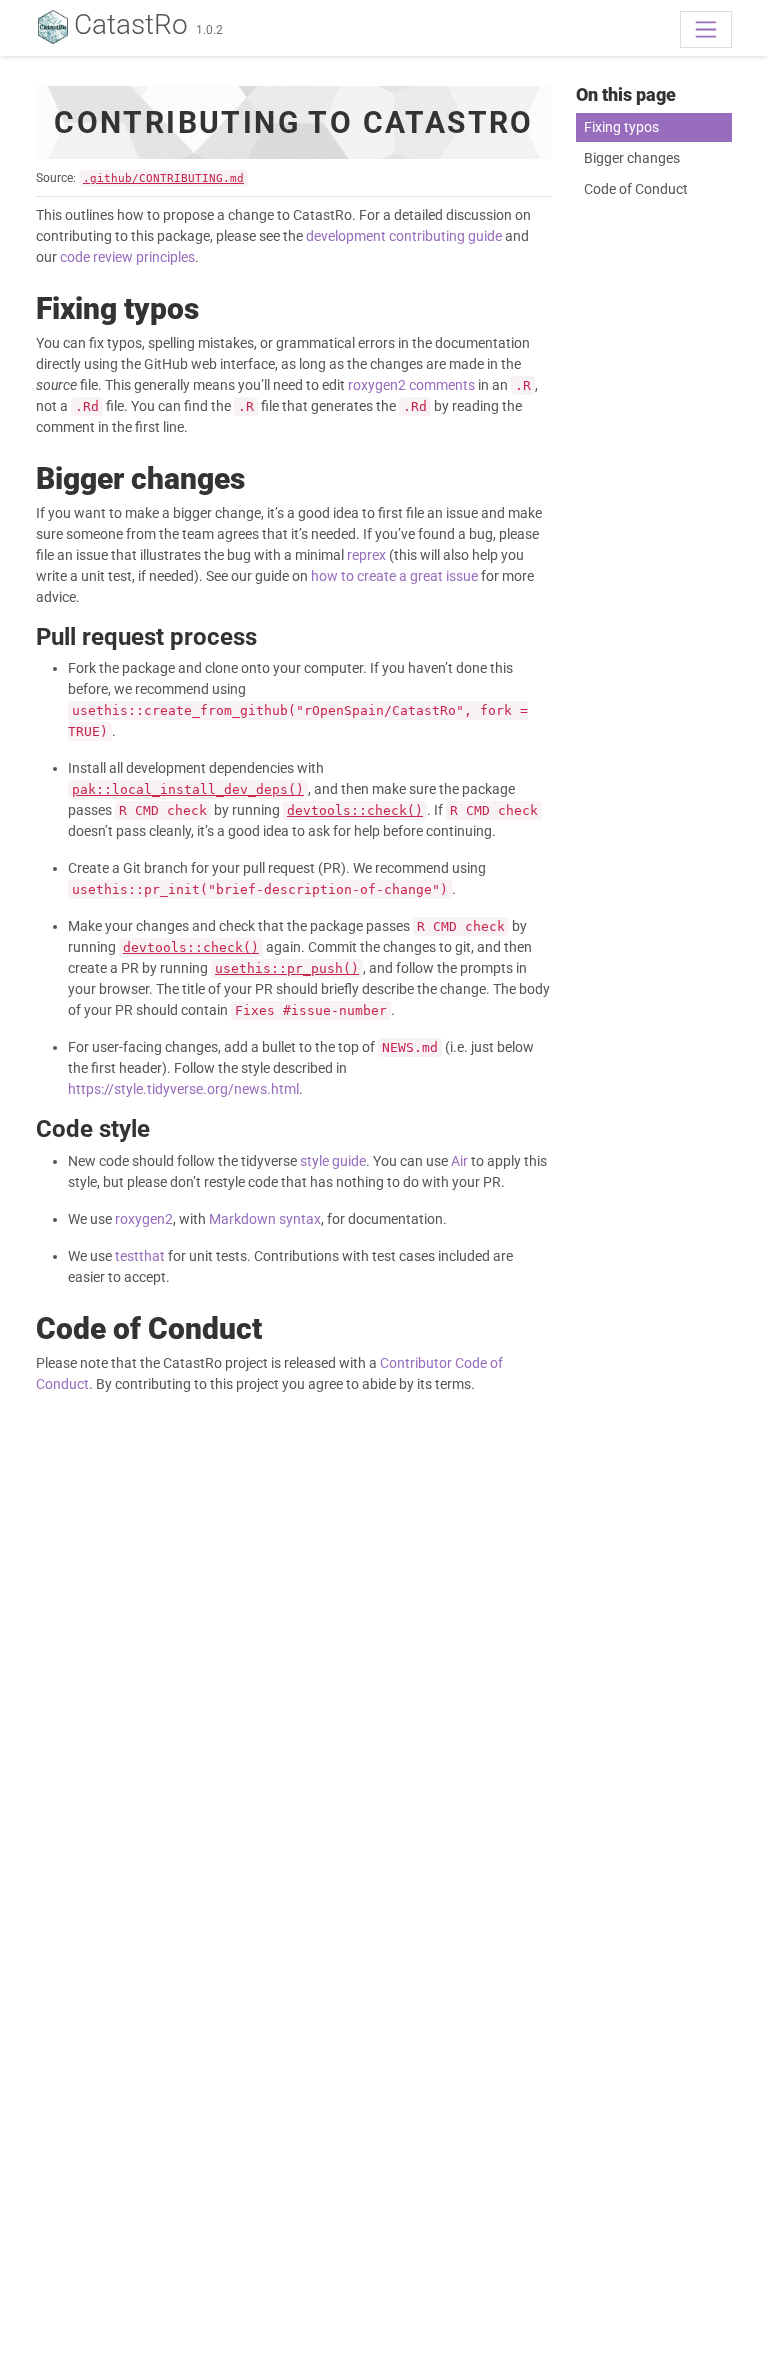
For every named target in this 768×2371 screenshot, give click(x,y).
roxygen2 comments (411, 385)
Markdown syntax (265, 1219)
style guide (333, 1161)
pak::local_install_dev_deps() (188, 789)
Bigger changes (632, 158)
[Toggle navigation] (706, 29)
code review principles (127, 257)
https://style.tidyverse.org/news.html (183, 1089)
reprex (366, 555)
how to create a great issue (394, 576)
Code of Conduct (636, 189)
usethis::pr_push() (287, 968)
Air (459, 1161)
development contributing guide (404, 236)
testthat (140, 1256)
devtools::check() (355, 810)
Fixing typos (621, 127)
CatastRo (131, 24)
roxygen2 (144, 1219)
